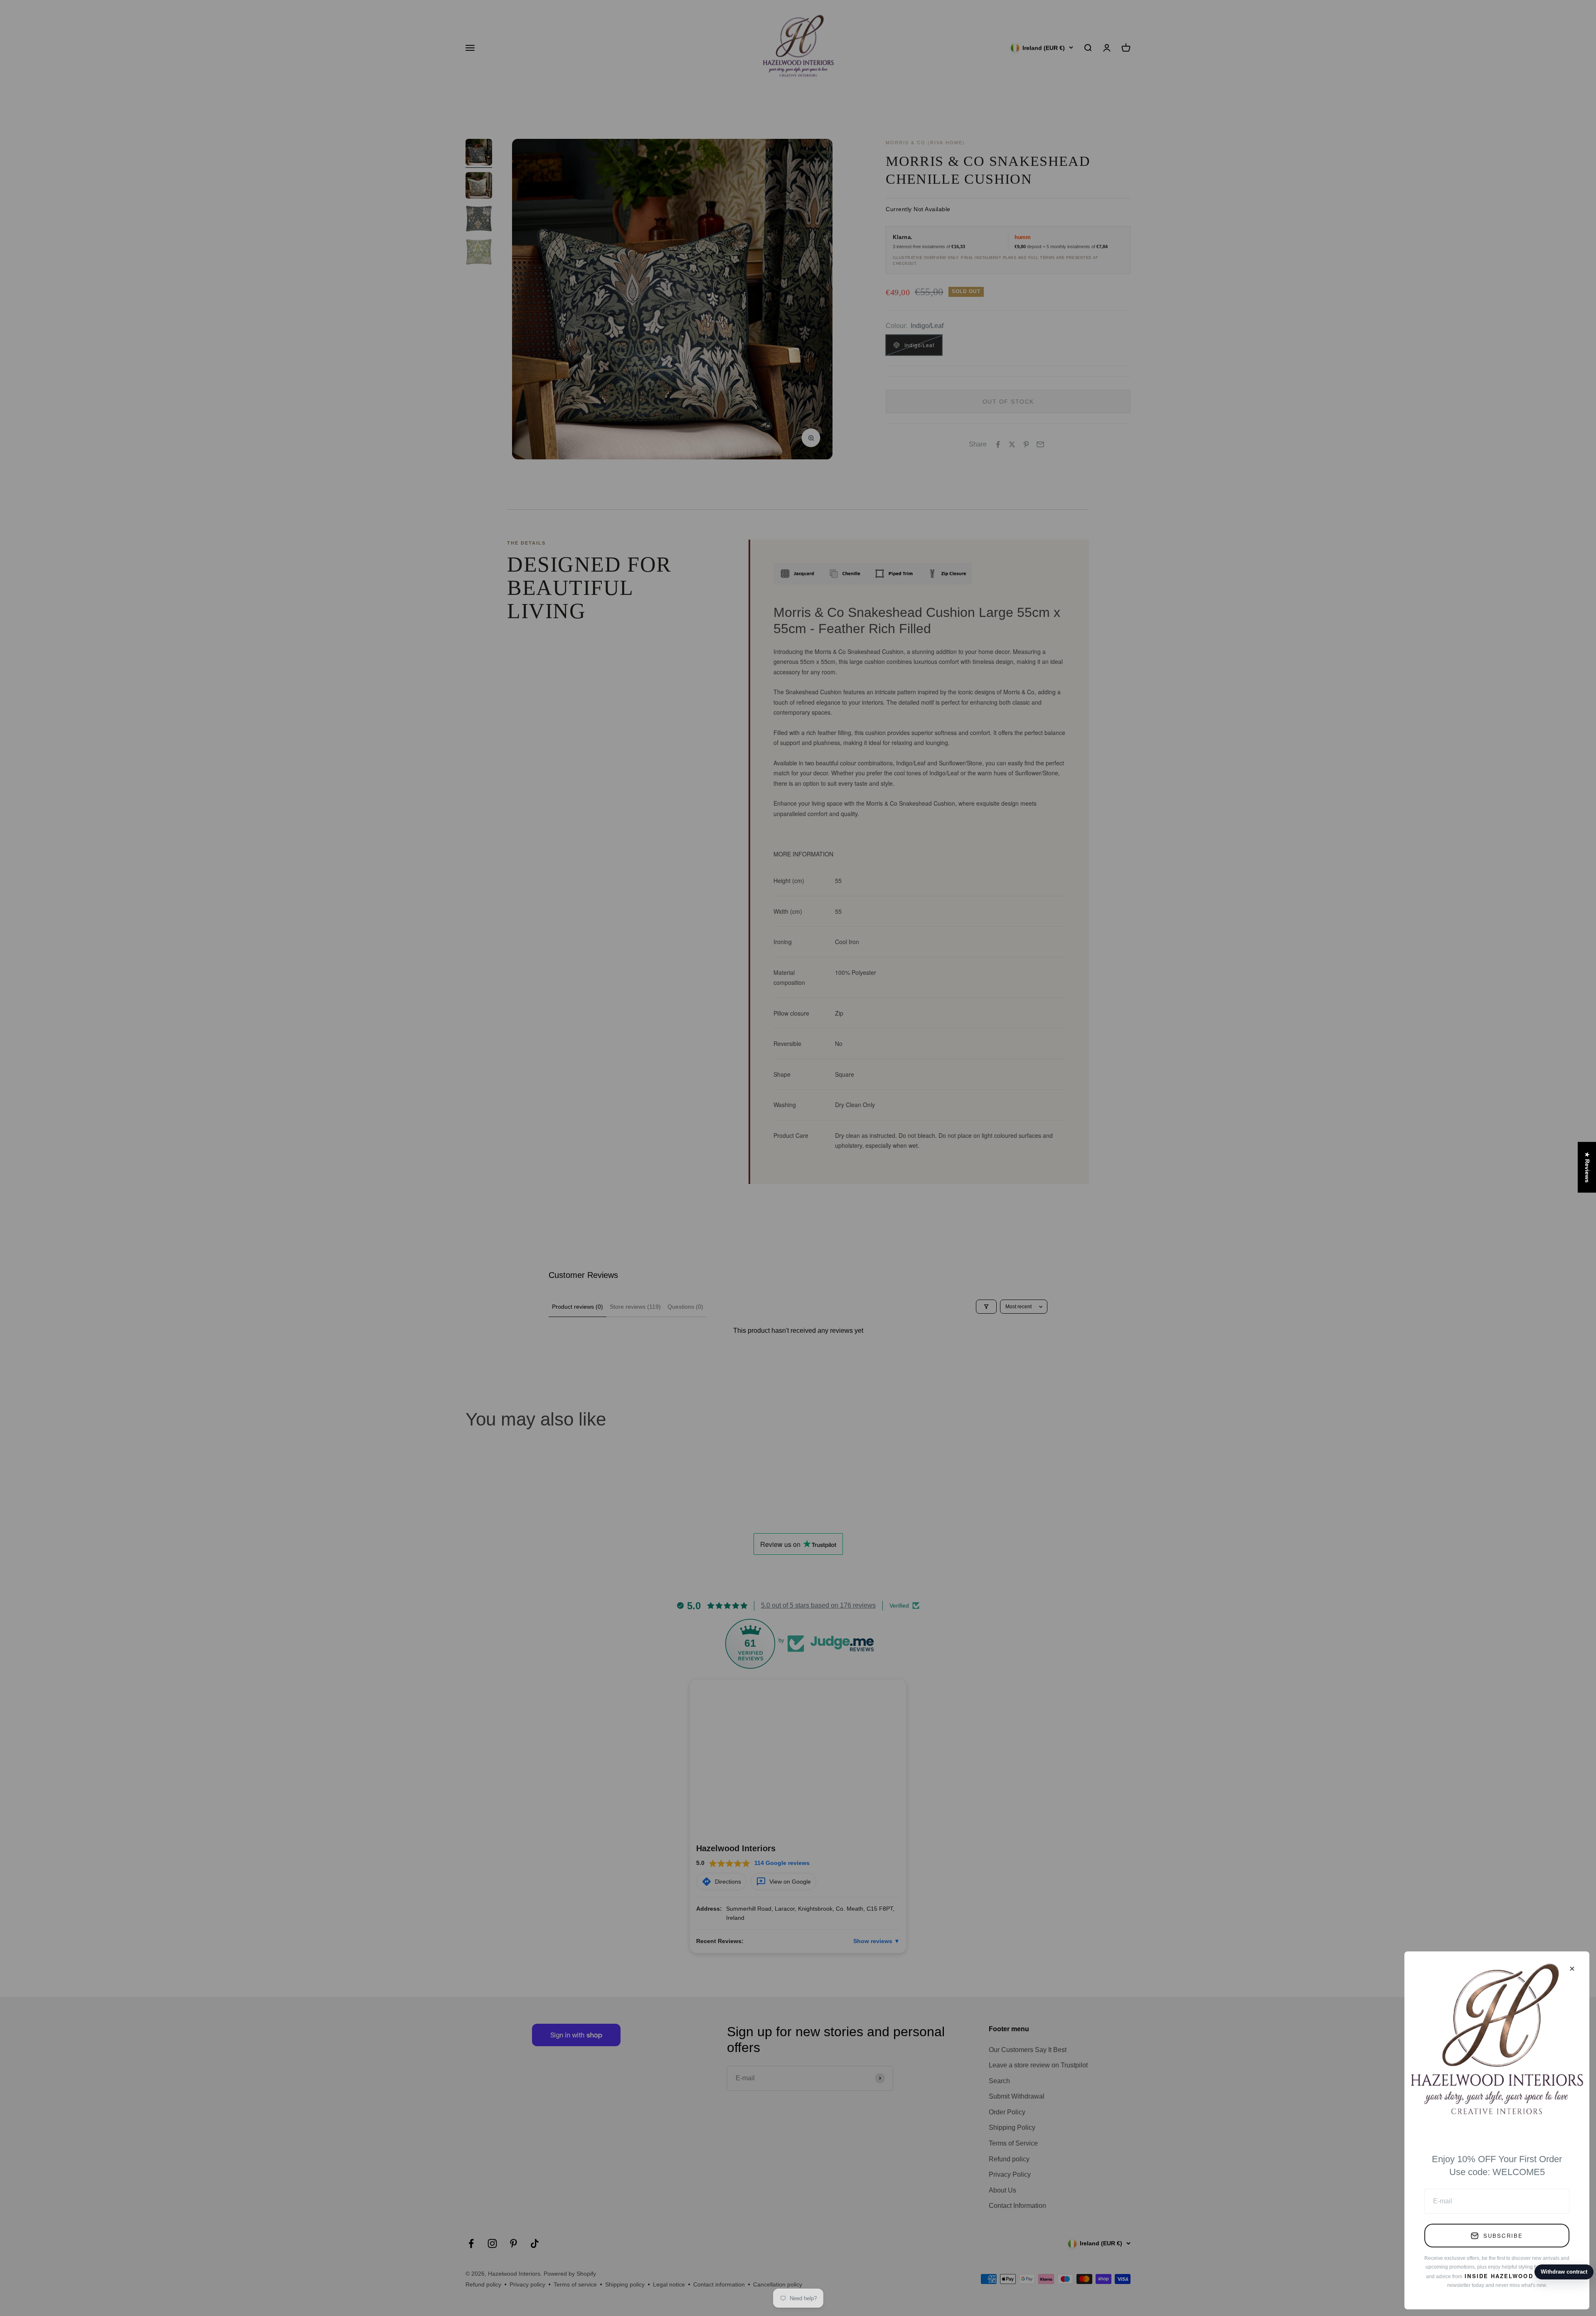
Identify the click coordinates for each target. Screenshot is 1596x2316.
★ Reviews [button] (1587, 1167)
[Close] (1572, 1969)
